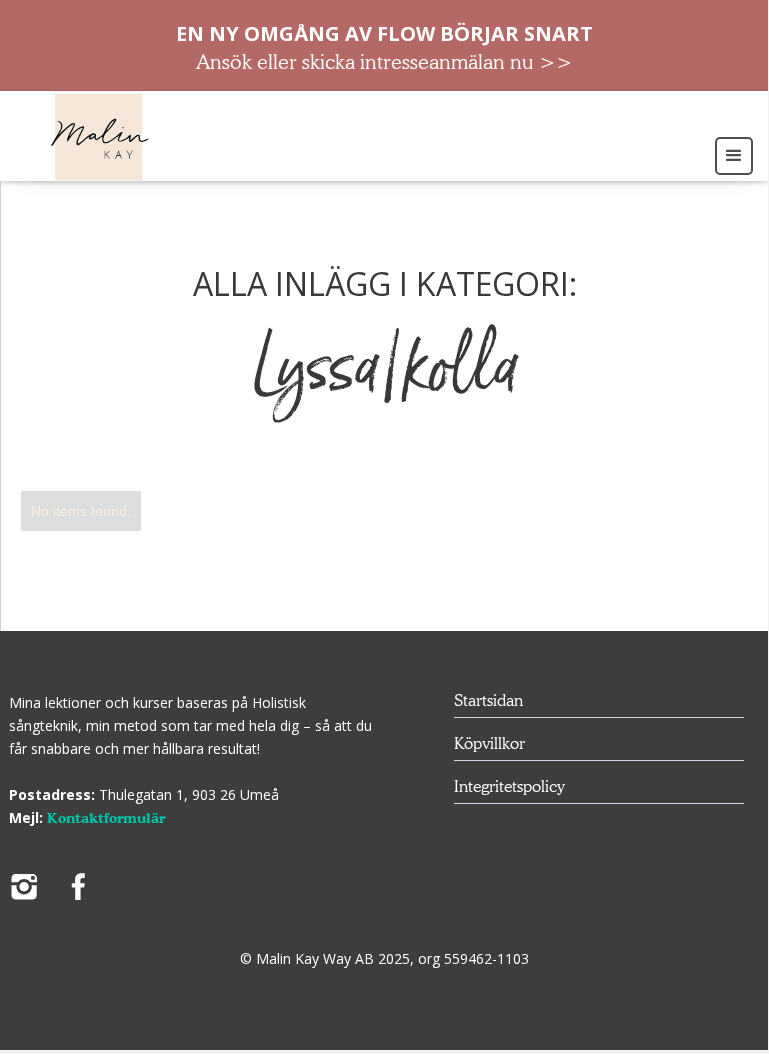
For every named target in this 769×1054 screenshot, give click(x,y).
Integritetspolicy (509, 786)
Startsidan (488, 700)
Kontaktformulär (106, 817)
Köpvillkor (489, 743)
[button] (736, 154)
